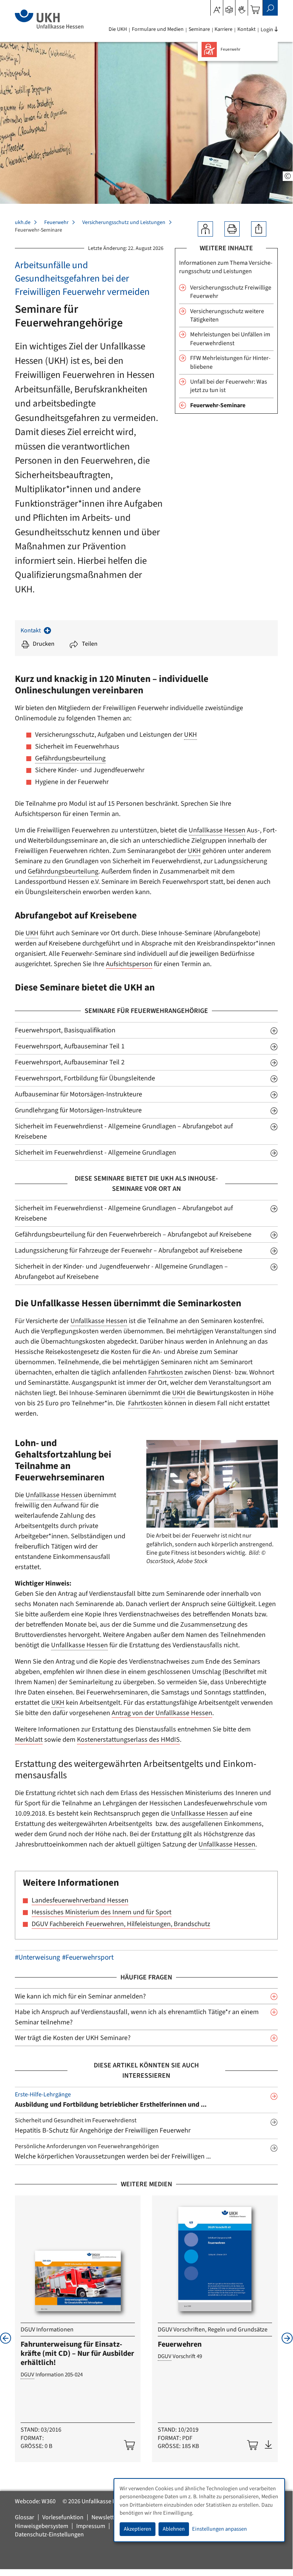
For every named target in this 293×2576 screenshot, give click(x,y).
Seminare (199, 29)
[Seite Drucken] (232, 229)
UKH (191, 735)
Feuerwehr (56, 222)
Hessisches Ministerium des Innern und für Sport (102, 1912)
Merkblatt (29, 1740)
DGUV (27, 2375)
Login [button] (267, 30)
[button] (229, 7)
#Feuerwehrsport (88, 1958)
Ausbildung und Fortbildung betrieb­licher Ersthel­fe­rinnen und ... (111, 2105)
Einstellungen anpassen (219, 2529)
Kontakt (247, 29)
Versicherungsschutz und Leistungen (124, 222)
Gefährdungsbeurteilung (70, 758)
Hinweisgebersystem (42, 2526)
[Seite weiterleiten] (259, 229)
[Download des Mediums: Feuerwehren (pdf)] (268, 2445)
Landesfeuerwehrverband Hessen (80, 1900)
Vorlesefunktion (63, 2517)
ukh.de (23, 222)
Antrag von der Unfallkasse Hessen (162, 1713)
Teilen (90, 644)
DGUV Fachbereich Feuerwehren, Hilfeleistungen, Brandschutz (121, 1924)
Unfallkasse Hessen (217, 830)
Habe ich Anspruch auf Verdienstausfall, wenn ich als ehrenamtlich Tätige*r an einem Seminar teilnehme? (137, 2017)
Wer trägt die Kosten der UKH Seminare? (73, 2038)
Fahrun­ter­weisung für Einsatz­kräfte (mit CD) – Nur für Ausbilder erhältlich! (77, 2354)
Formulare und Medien (158, 29)
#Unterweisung (38, 1958)
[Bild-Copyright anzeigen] (288, 176)
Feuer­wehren (180, 2344)
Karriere (223, 29)
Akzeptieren (138, 2529)
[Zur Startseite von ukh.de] (49, 19)
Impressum (91, 2526)
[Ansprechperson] (205, 229)
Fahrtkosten (166, 1372)
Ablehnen (174, 2529)
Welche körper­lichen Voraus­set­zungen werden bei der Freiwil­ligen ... (113, 2156)
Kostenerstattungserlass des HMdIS (128, 1740)
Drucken (44, 644)
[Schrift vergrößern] (217, 7)
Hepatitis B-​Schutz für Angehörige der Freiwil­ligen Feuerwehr (103, 2130)
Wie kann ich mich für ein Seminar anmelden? (80, 1996)
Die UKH (118, 29)
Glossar (25, 2517)
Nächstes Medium (287, 2338)
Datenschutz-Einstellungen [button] (49, 2534)
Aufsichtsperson (129, 964)
